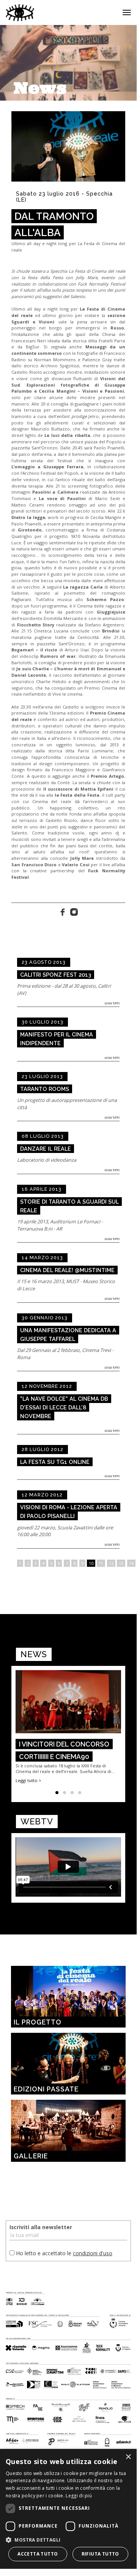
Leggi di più (79, 2496)
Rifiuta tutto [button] (100, 2554)
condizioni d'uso (93, 2253)
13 (121, 1563)
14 (131, 1563)
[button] (68, 2539)
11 (101, 1563)
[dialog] (68, 2509)
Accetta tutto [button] (38, 2554)
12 (111, 1563)
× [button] (128, 2457)
